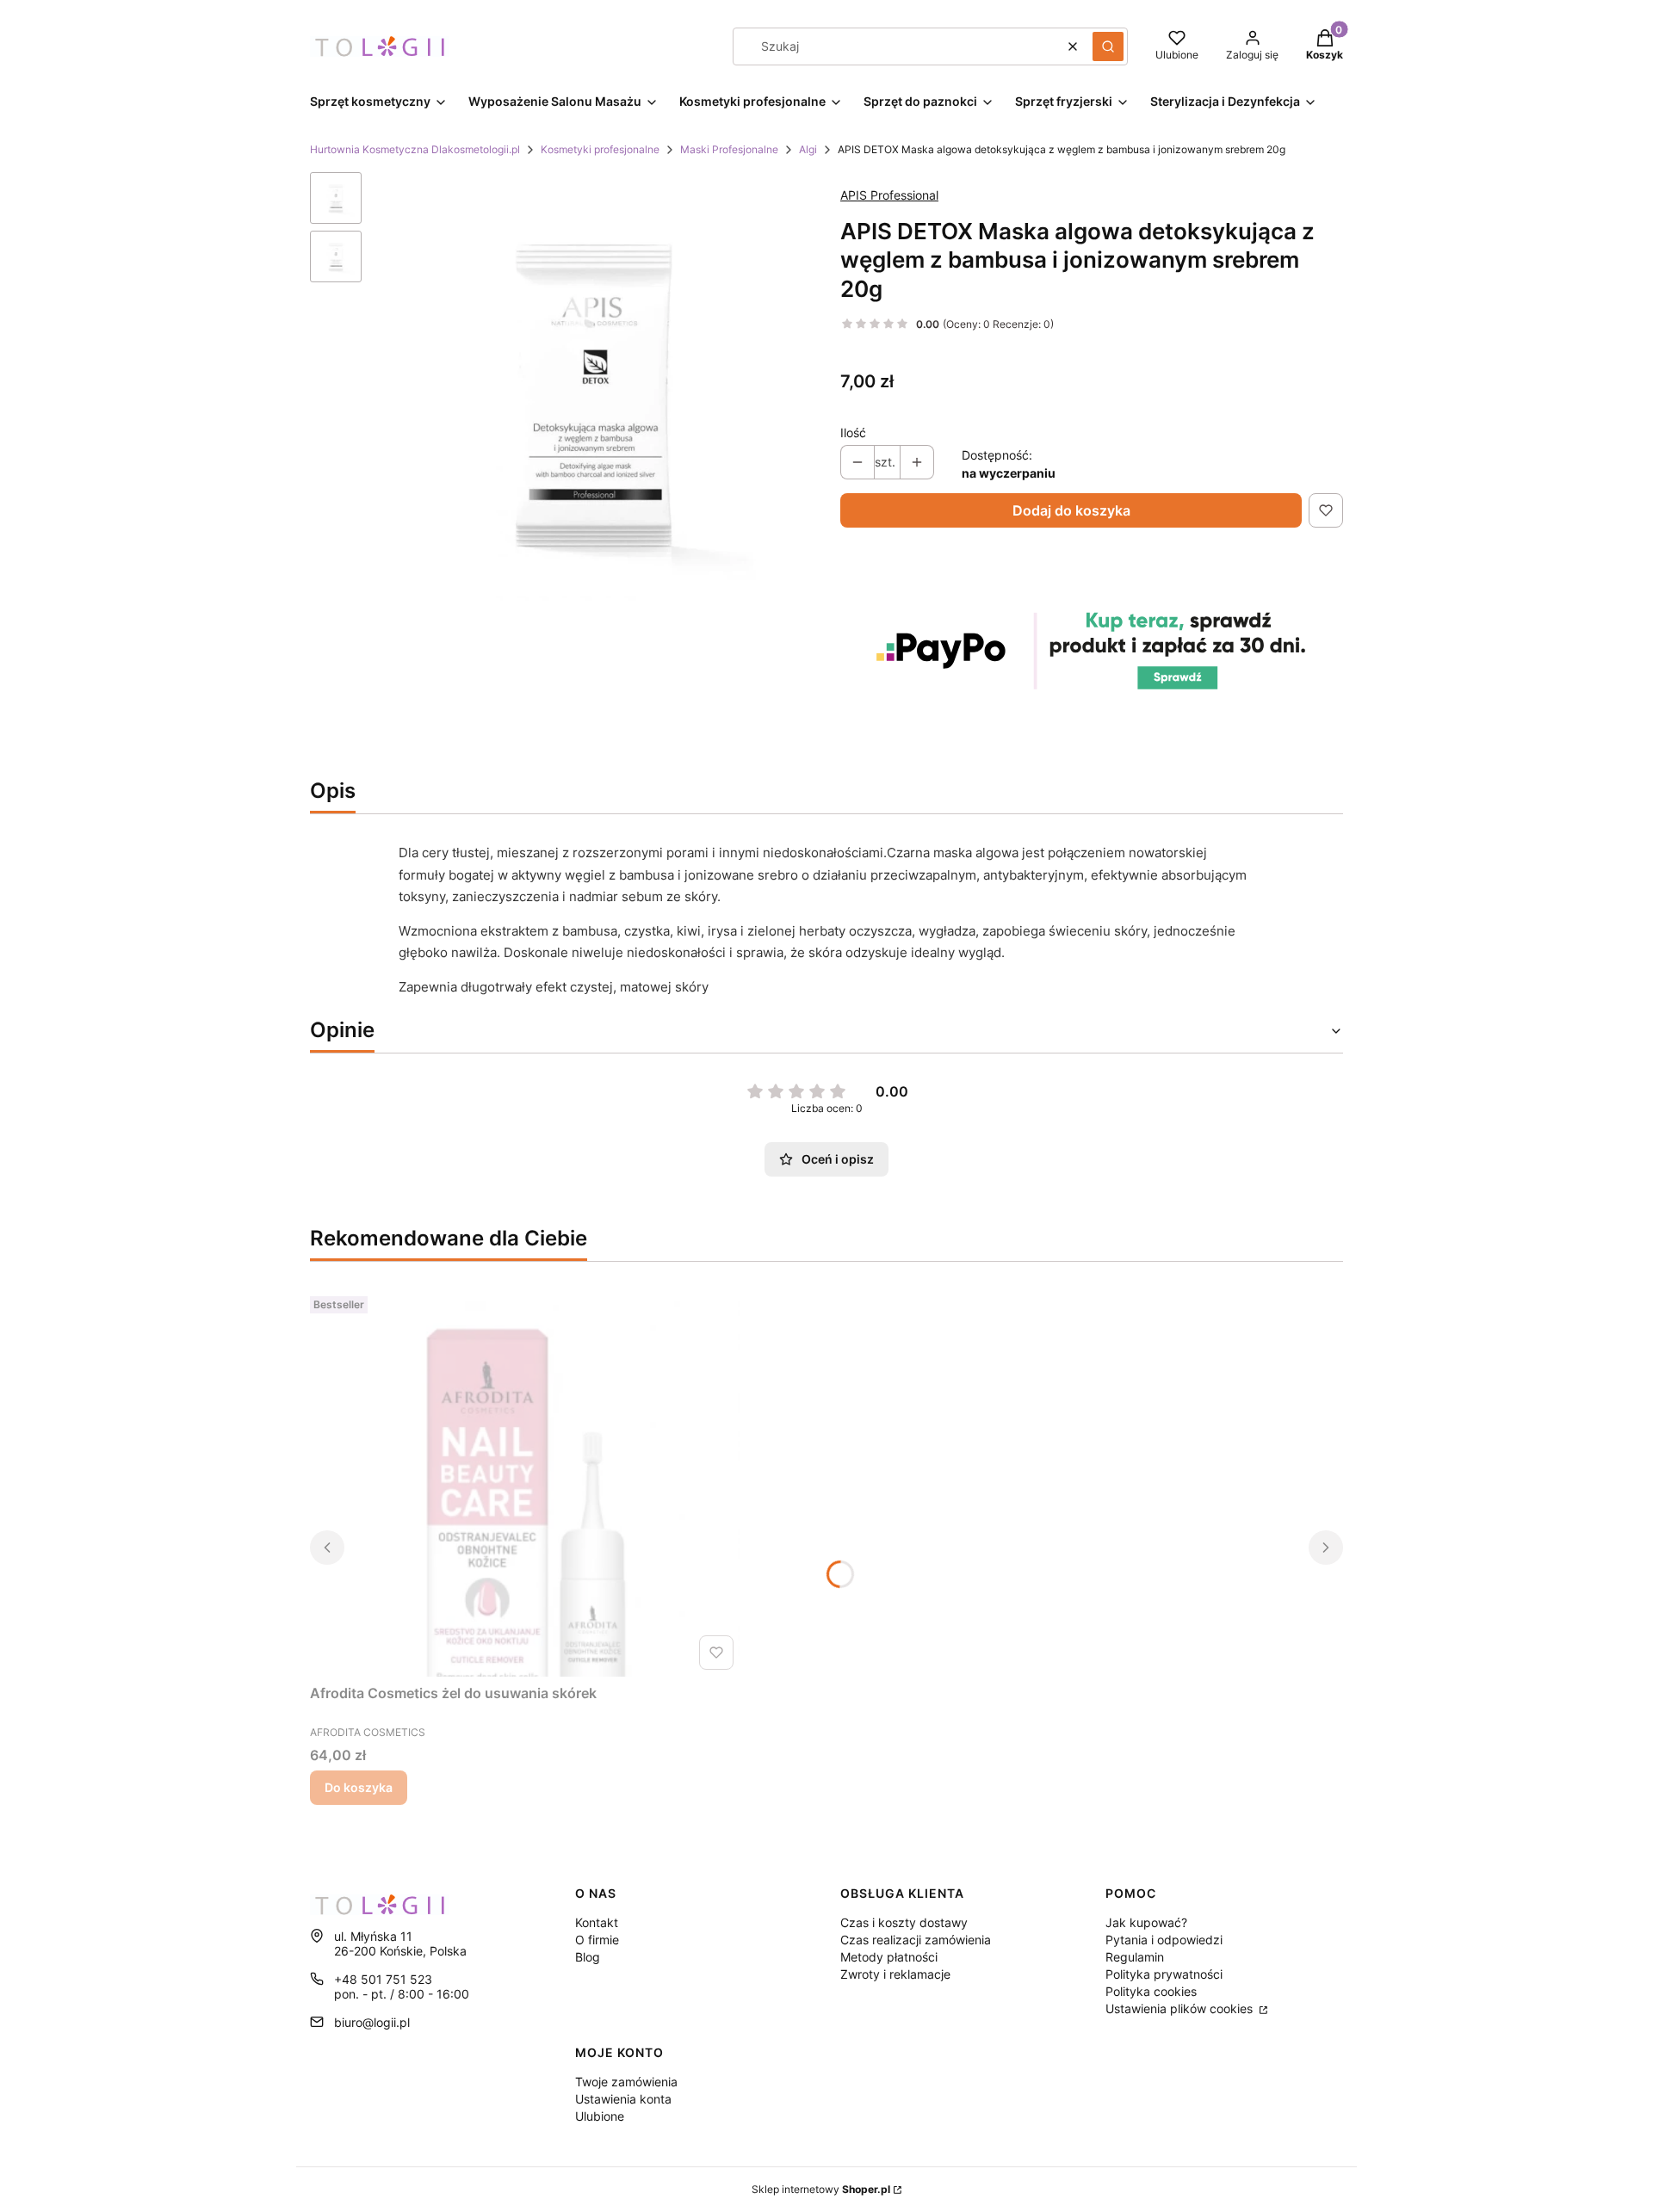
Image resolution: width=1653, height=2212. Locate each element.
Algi (808, 149)
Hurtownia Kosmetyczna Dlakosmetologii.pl (415, 149)
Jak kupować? (1146, 1922)
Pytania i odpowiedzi (1164, 1940)
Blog (588, 1957)
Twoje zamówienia (626, 2082)
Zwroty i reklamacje (895, 1974)
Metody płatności (889, 1957)
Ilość (853, 433)
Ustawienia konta (623, 2099)
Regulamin (1135, 1957)
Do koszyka (359, 1787)
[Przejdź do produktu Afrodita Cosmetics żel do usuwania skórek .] (525, 1483)
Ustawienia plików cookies (1181, 2008)
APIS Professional (889, 195)
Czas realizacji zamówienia (916, 1940)
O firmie (597, 1940)
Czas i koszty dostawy (904, 1922)
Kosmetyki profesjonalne (600, 149)
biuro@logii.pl (372, 2022)
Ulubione (600, 2116)
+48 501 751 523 (383, 1979)
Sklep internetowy (821, 2189)
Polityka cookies (1151, 1991)
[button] (1108, 46)
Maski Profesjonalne (729, 149)
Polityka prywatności (1164, 1974)
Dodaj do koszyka (1071, 510)
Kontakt (597, 1922)
